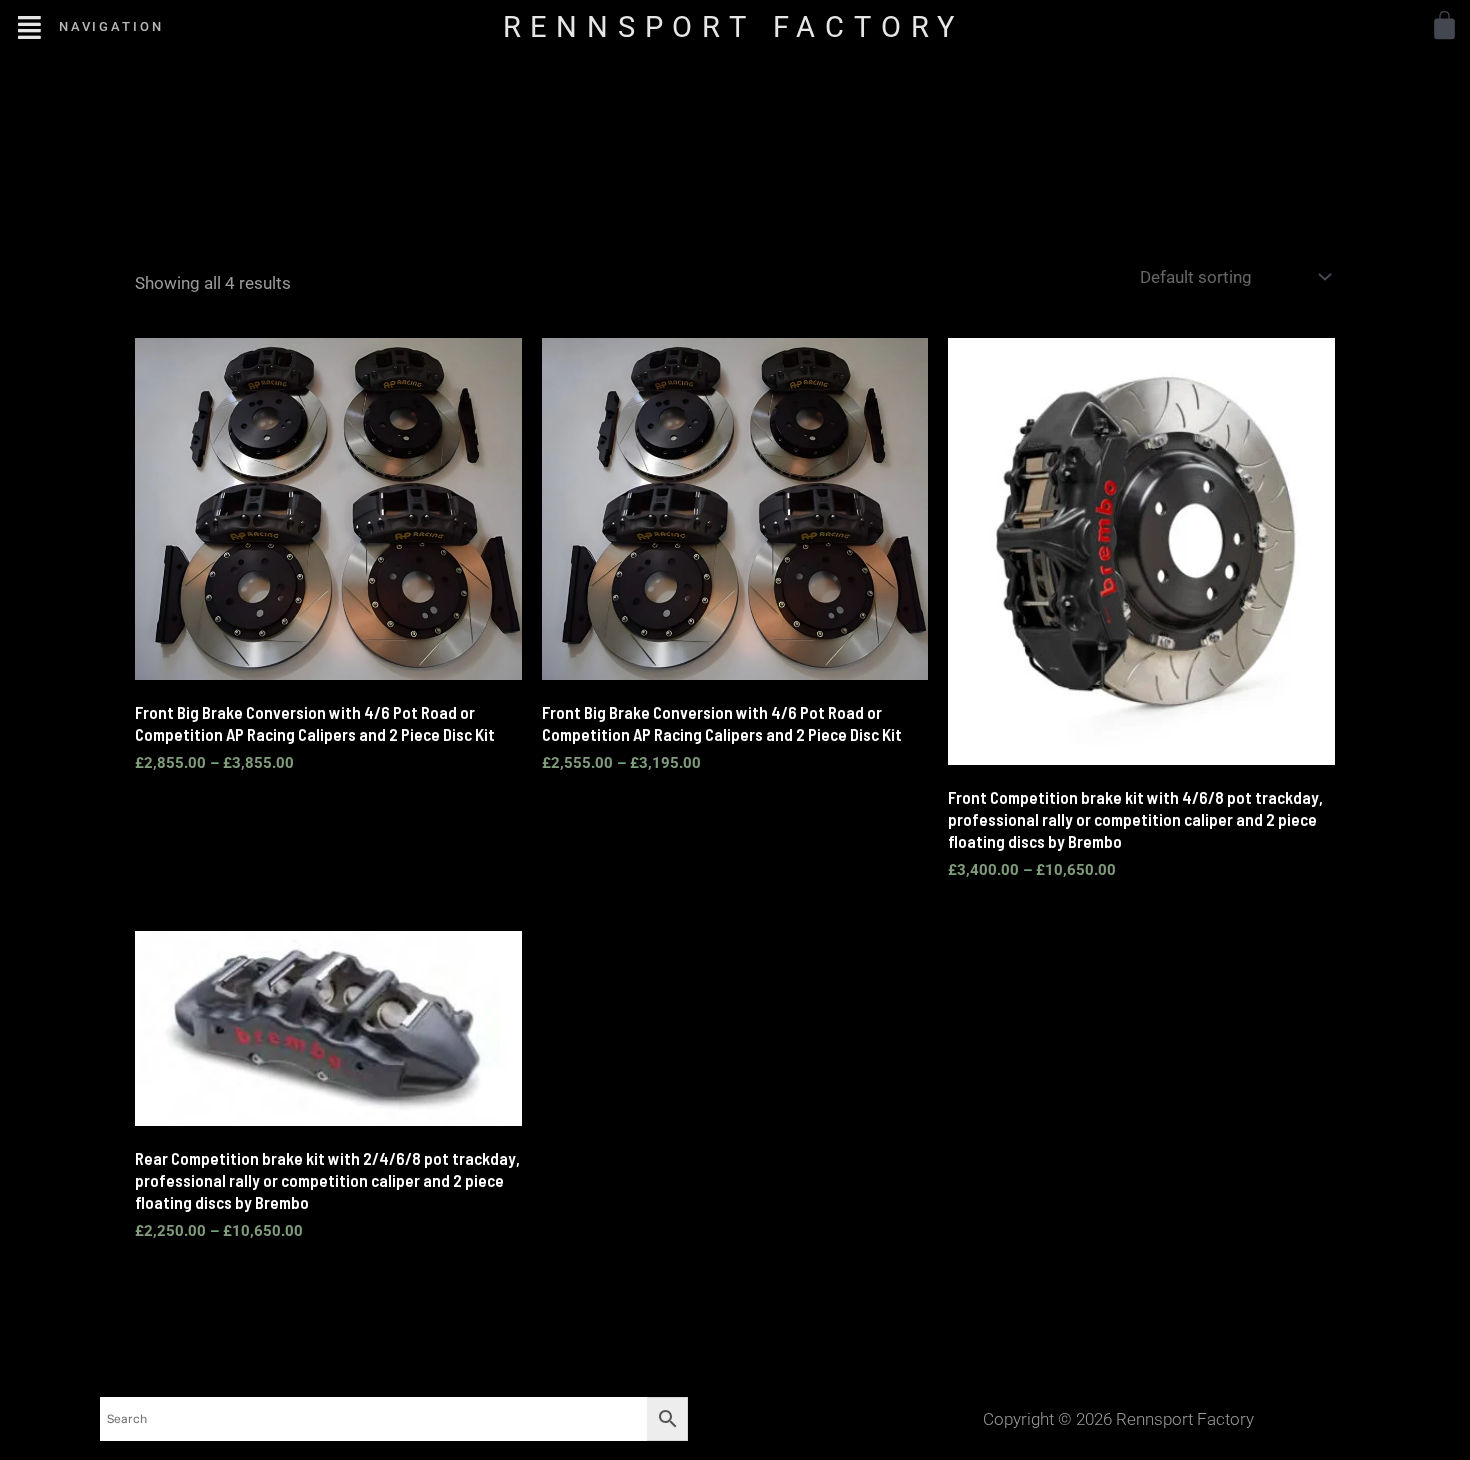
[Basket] (1444, 25)
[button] (29, 26)
